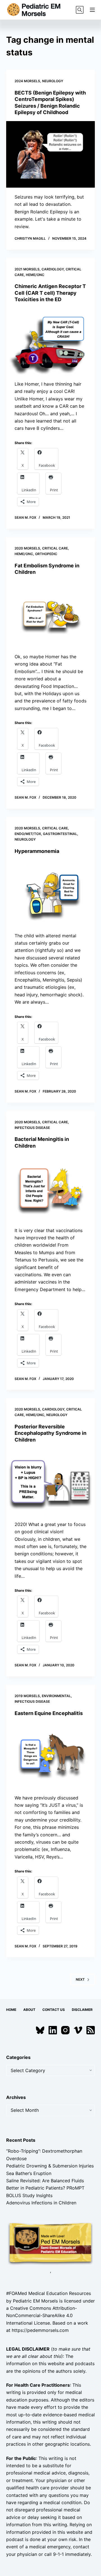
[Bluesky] (40, 2030)
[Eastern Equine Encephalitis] (51, 1755)
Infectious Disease (32, 1128)
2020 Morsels (27, 548)
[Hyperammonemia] (51, 893)
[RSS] (91, 2030)
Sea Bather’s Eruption (29, 2173)
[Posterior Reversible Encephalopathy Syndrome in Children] (51, 1482)
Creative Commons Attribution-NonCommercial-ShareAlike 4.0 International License (42, 2316)
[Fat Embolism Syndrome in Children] (51, 614)
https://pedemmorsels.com (40, 2330)
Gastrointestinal (60, 834)
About (29, 2010)
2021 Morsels (27, 269)
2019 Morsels (27, 1696)
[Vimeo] (78, 2030)
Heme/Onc (35, 275)
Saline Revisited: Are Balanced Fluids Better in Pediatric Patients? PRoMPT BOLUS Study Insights (45, 2188)
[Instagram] (65, 2030)
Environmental (56, 1696)
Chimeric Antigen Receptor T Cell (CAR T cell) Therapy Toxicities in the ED (50, 293)
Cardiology (53, 269)
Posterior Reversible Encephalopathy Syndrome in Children (50, 1433)
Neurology (53, 81)
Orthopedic (46, 554)
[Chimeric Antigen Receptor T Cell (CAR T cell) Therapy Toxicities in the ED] (51, 341)
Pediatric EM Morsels (35, 2301)
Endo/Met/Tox (28, 834)
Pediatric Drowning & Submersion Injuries (50, 2166)
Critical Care (55, 548)
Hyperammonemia (37, 851)
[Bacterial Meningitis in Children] (51, 1188)
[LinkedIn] (53, 2030)
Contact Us (54, 2010)
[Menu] (92, 10)
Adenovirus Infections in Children (41, 2203)
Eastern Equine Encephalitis (49, 1713)
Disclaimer (82, 2010)
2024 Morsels (27, 81)
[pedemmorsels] (51, 2243)
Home (11, 2010)
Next (80, 1979)
